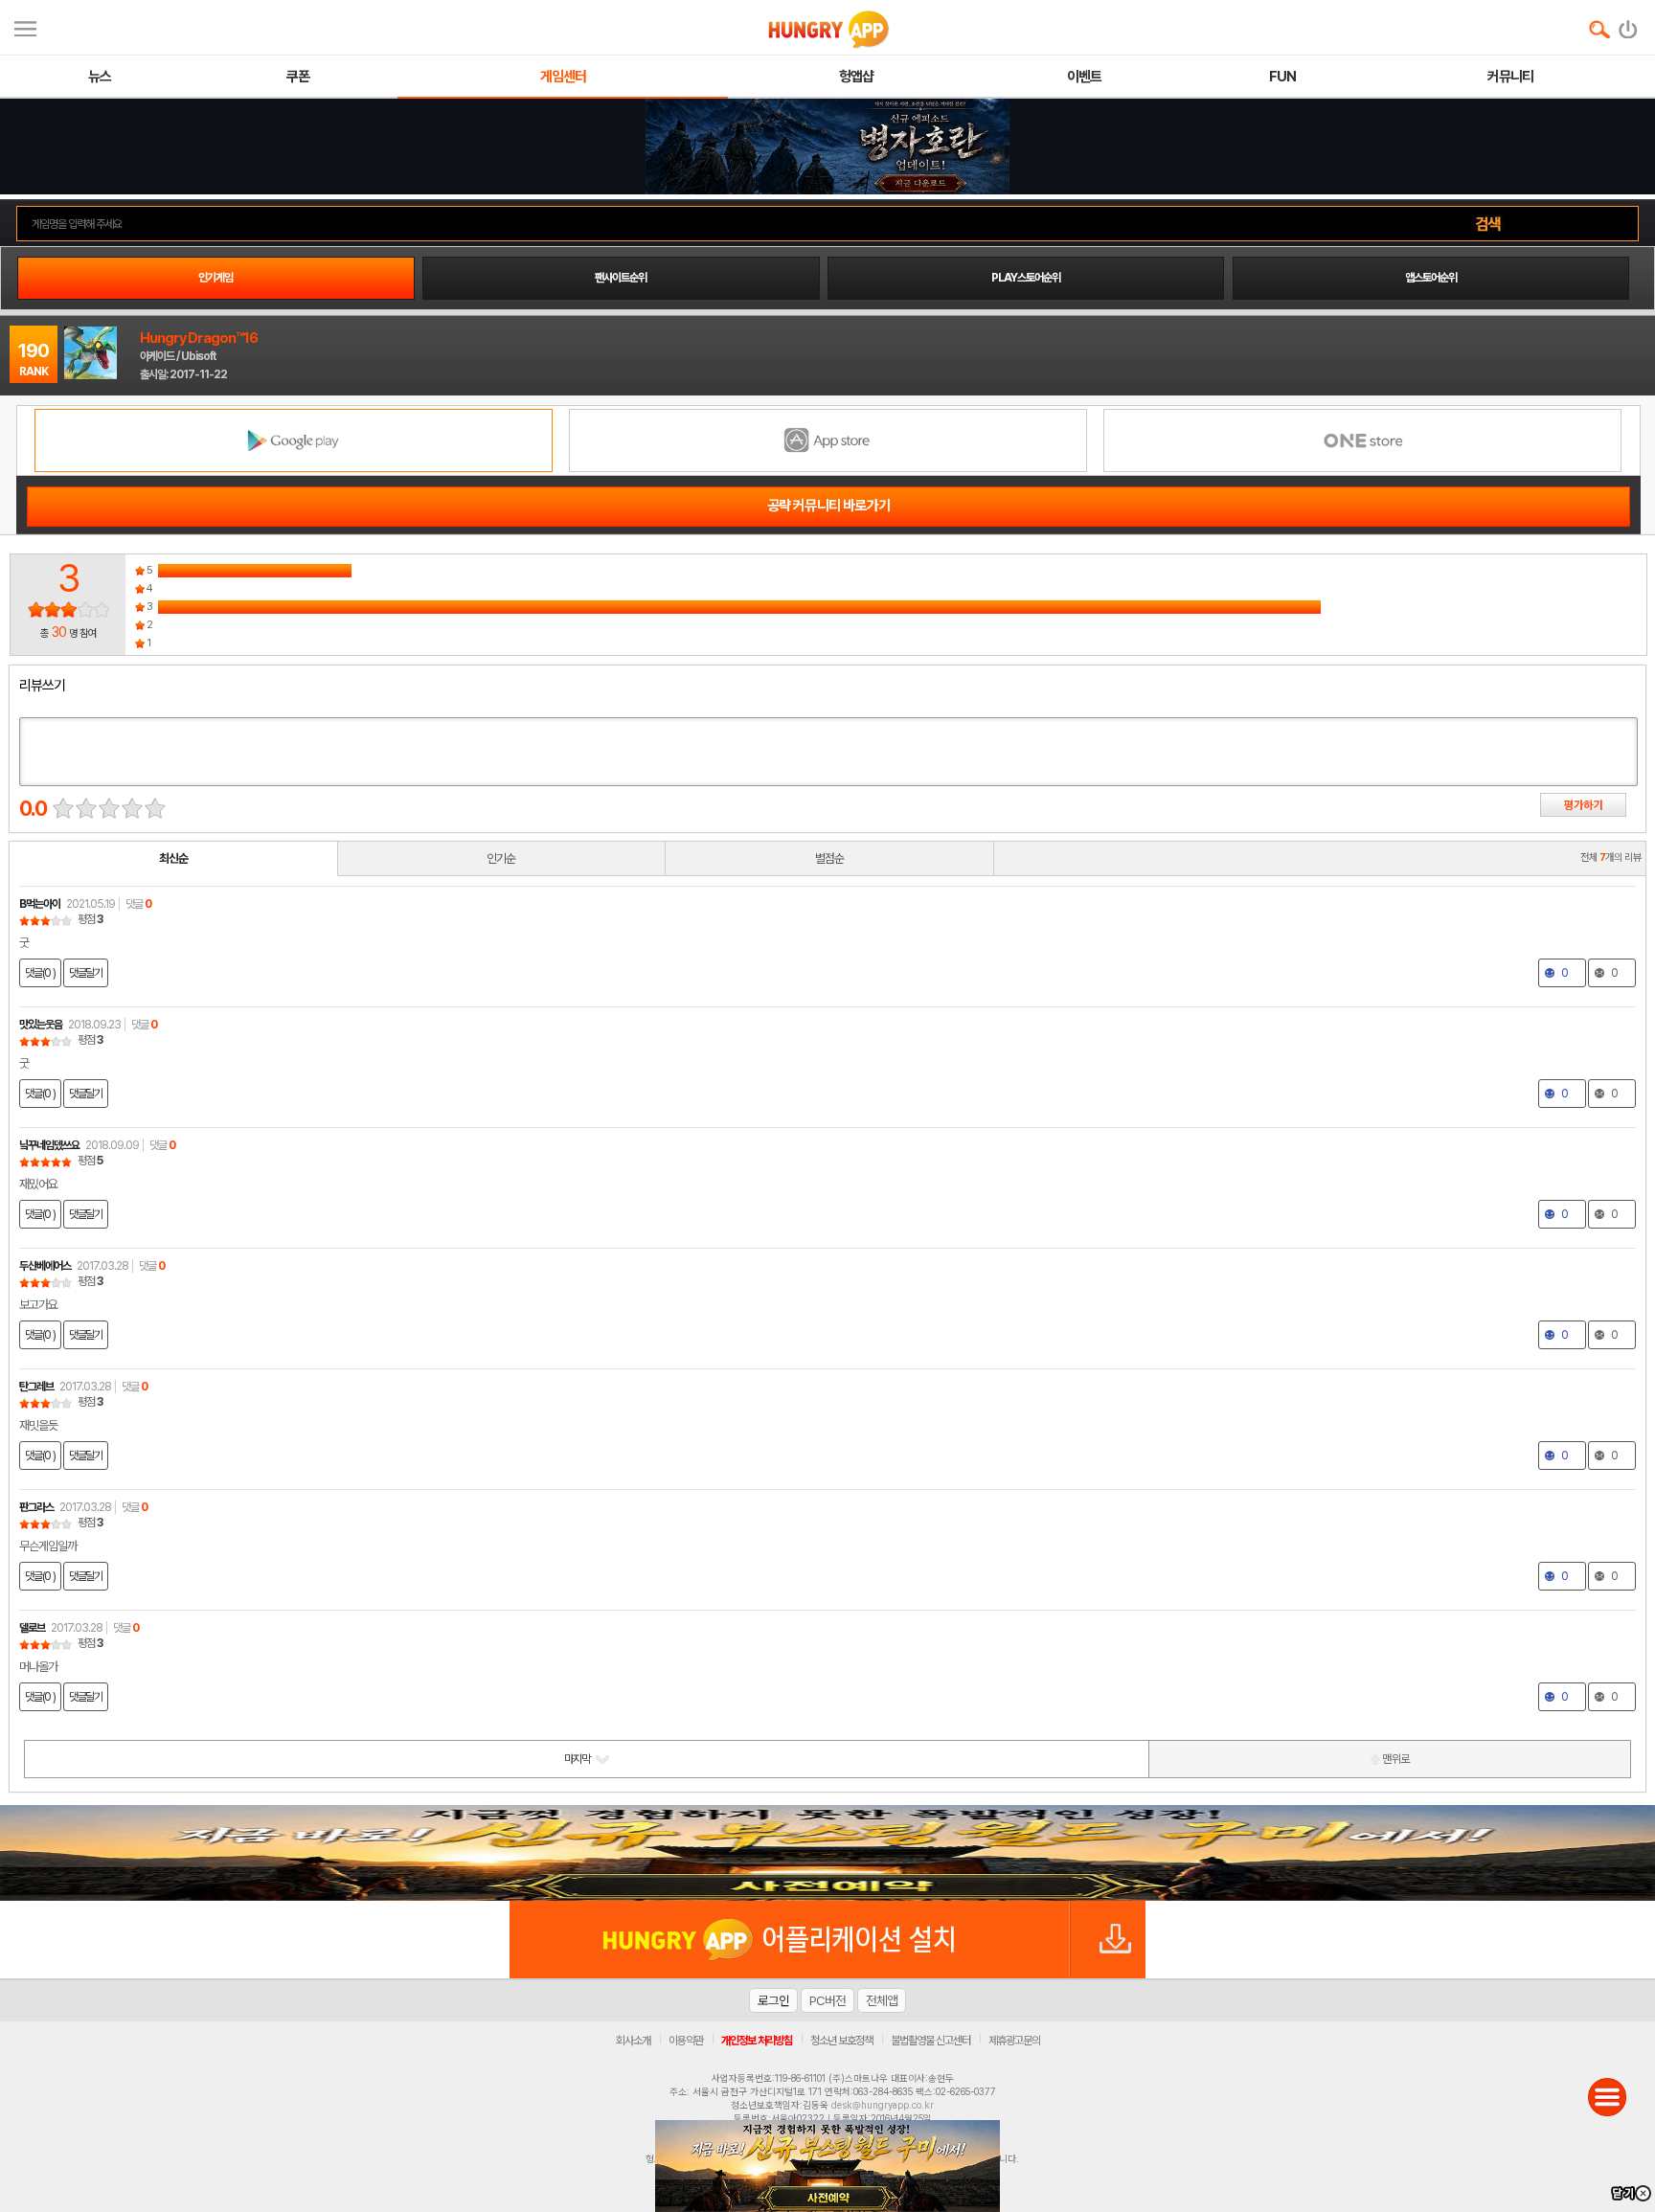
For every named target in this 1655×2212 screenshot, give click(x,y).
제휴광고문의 (1014, 2041)
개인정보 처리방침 (757, 2041)
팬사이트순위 (621, 278)
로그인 (773, 2000)
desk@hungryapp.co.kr (883, 2105)
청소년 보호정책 (841, 2041)
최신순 (173, 858)
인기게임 (215, 278)
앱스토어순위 (1431, 278)
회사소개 (633, 2041)
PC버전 (827, 2000)
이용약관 (686, 2041)
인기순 (501, 858)
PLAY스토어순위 (1026, 278)
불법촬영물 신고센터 (930, 2041)
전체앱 (882, 2000)
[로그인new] (1629, 25)
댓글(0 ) (40, 973)
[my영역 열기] (25, 26)
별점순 (829, 858)
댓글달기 (86, 973)
